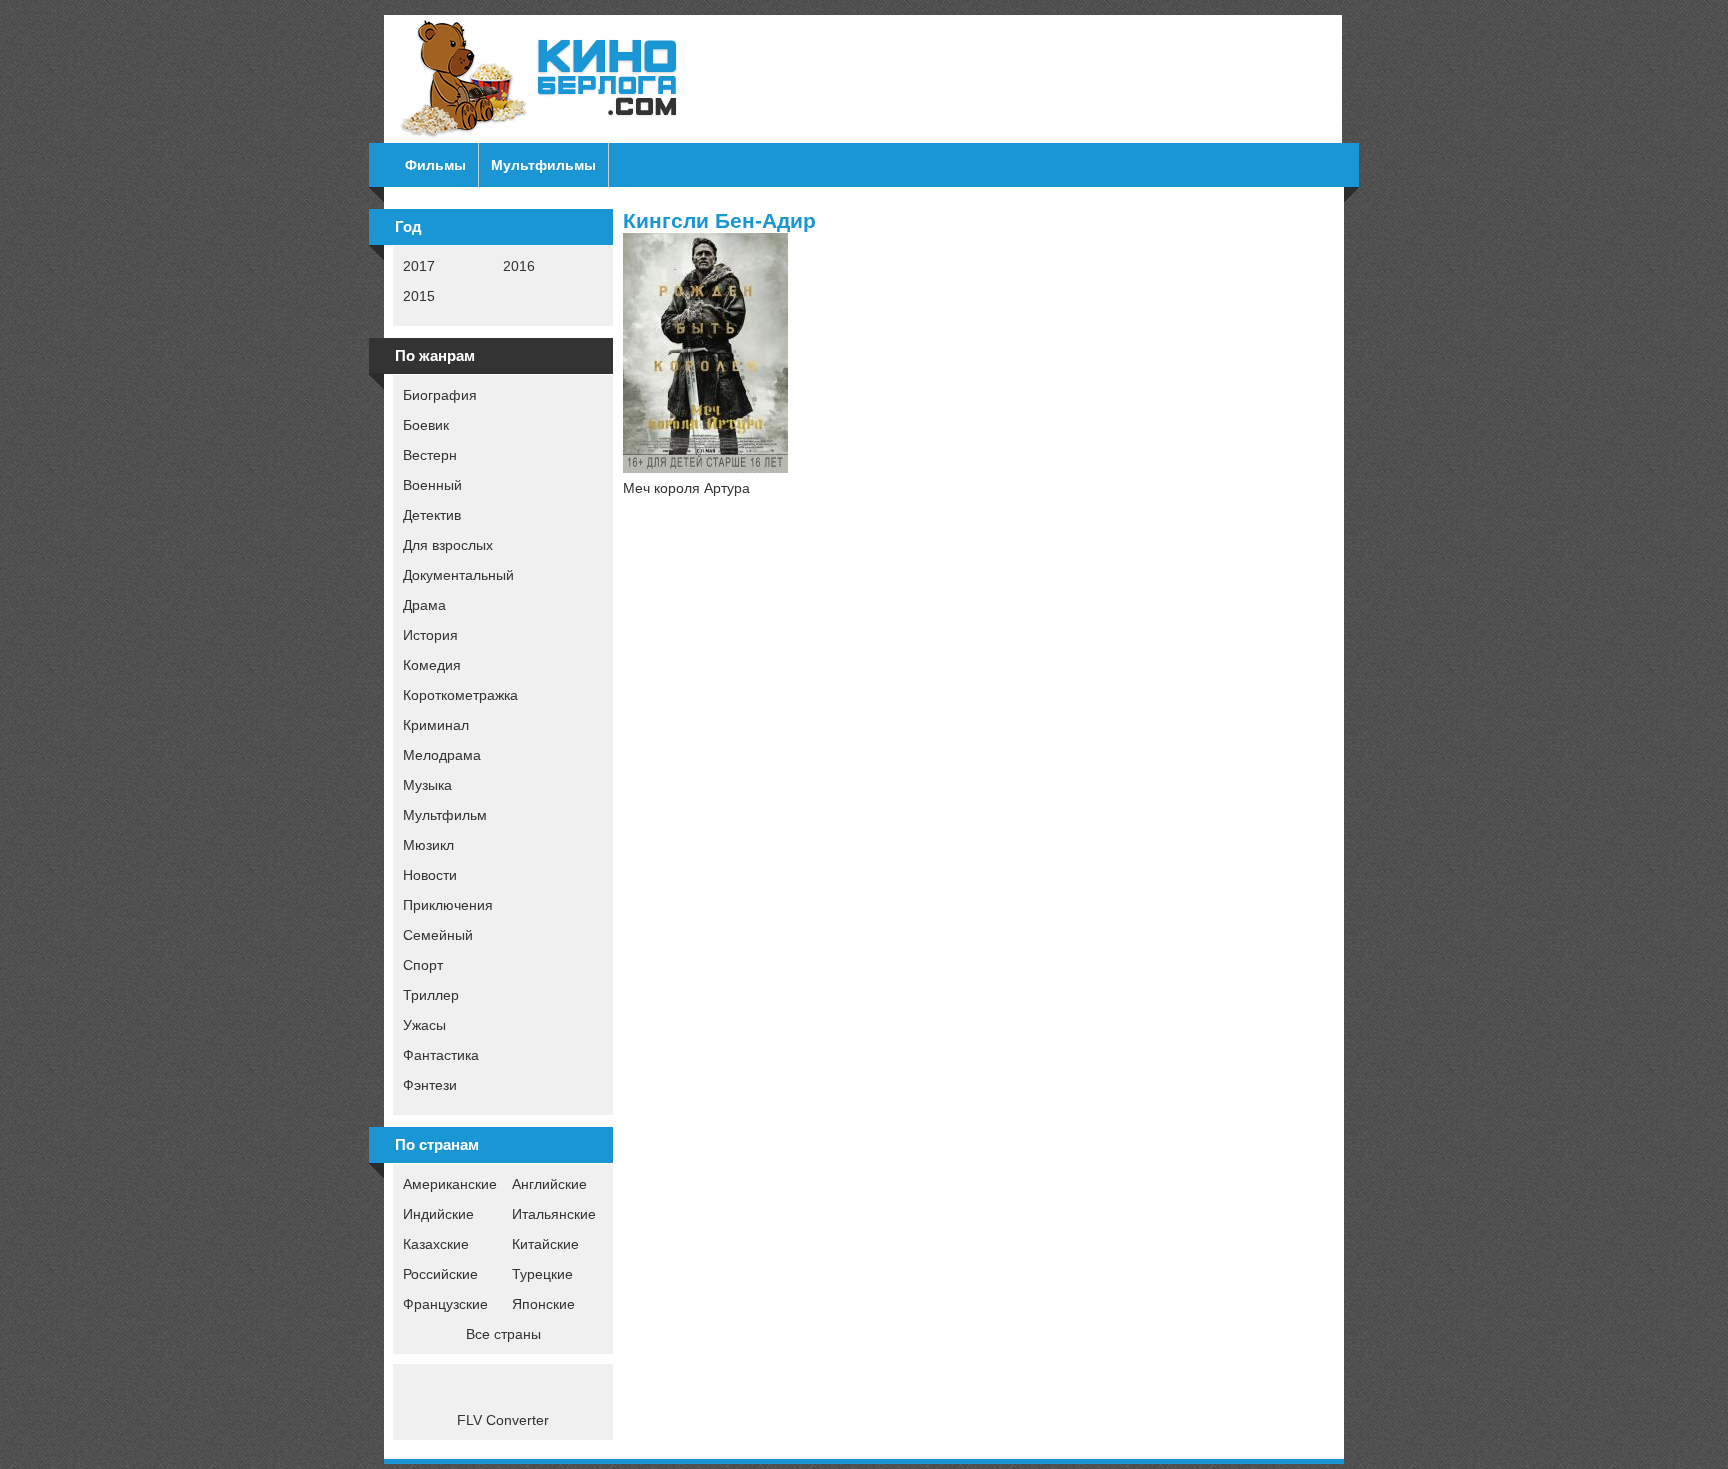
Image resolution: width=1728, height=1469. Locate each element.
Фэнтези (430, 1085)
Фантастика (441, 1055)
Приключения (448, 905)
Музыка (427, 785)
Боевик (426, 425)
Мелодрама (442, 755)
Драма (424, 605)
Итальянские (554, 1214)
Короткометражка (460, 695)
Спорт (423, 965)
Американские (450, 1184)
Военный (432, 485)
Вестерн (430, 455)
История (430, 635)
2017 (419, 266)
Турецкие (542, 1274)
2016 (519, 266)
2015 (419, 296)
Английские (549, 1184)
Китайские (545, 1244)
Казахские (436, 1244)
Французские (445, 1304)
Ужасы (424, 1025)
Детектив (432, 515)
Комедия (432, 665)
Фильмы (435, 165)
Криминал (436, 725)
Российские (440, 1274)
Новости (430, 875)
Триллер (431, 995)
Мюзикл (428, 845)
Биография (440, 395)
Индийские (438, 1214)
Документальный (458, 575)
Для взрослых (448, 545)
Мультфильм (445, 815)
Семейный (438, 935)
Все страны (503, 1334)
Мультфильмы (543, 165)
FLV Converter (503, 1420)
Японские (543, 1304)
